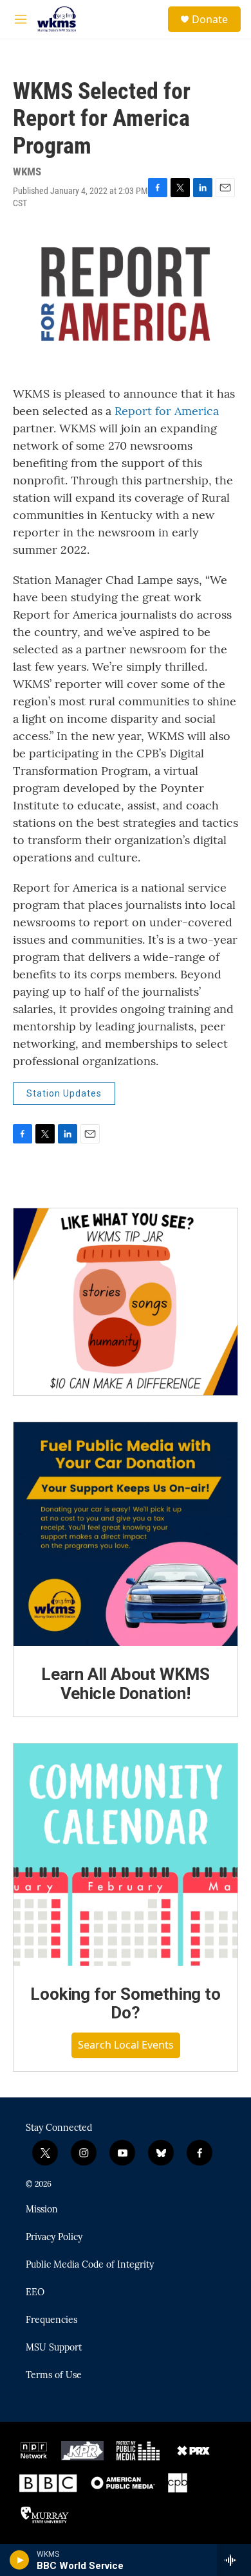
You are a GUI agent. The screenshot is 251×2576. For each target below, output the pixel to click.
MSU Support (54, 2348)
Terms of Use (54, 2376)
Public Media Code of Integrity (90, 2265)
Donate (210, 19)
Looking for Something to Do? (125, 2004)
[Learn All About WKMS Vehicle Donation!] (126, 1534)
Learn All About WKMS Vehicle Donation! (126, 1684)
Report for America (167, 411)
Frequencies (51, 2320)
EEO (35, 2293)
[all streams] (234, 2560)
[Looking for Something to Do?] (126, 1855)
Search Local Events (126, 2045)
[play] (20, 2560)
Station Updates (64, 1093)
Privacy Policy (54, 2237)
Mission (42, 2210)
